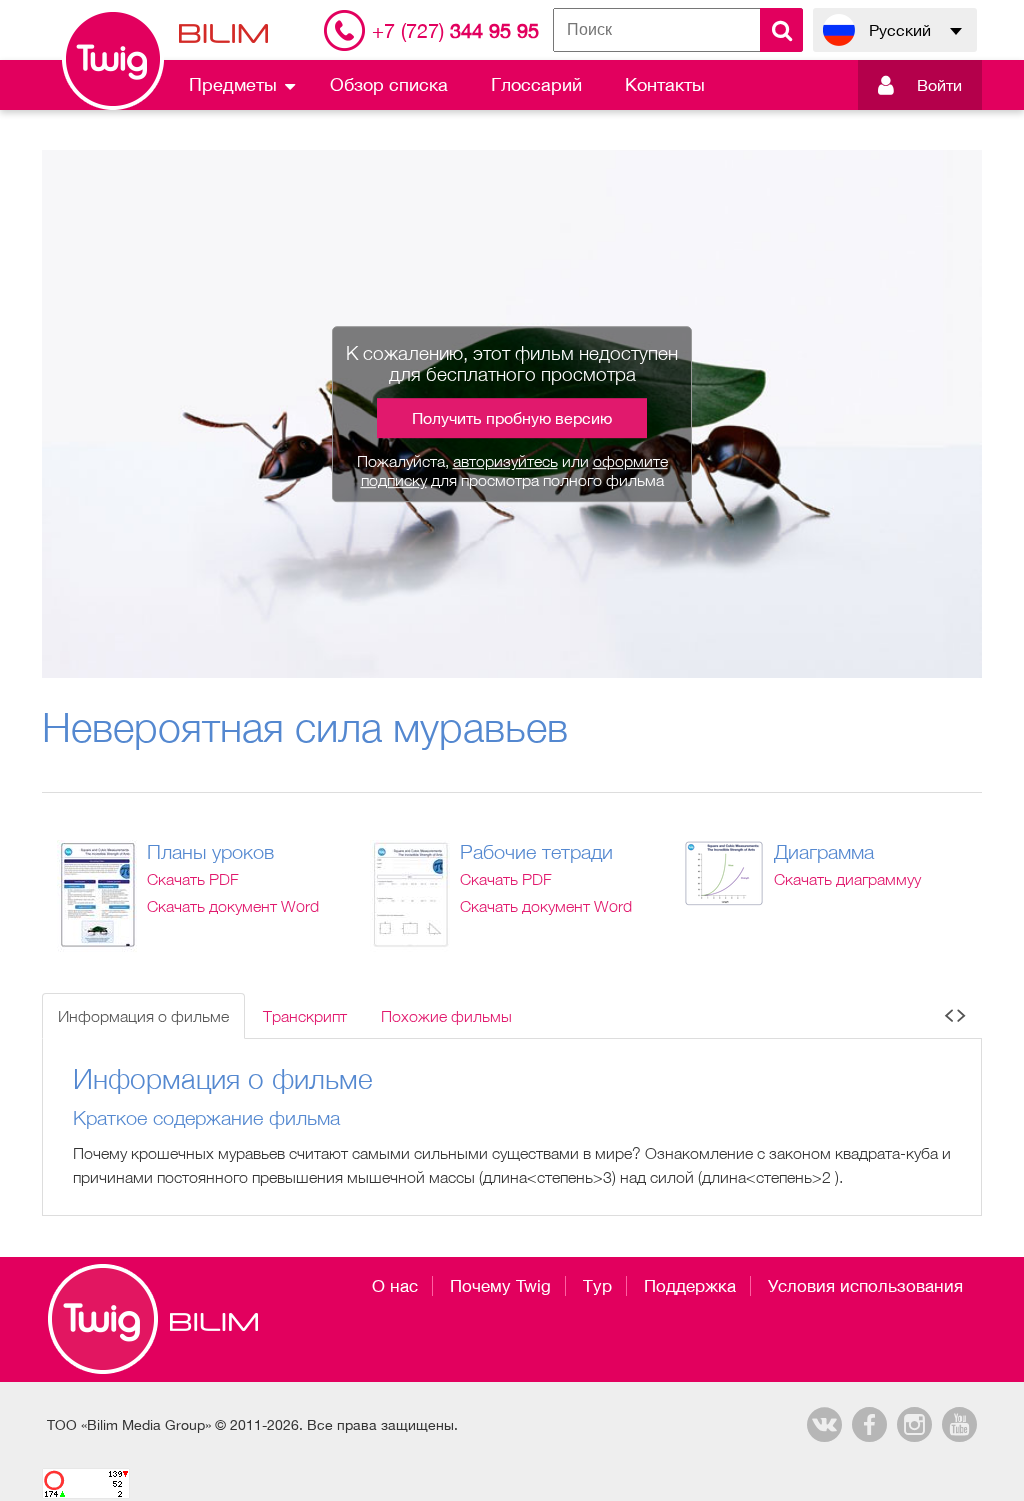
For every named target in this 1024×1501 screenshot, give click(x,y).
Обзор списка (389, 84)
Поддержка (690, 1286)
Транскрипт (305, 1016)
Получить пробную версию (512, 418)
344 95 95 (455, 30)
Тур (597, 1286)
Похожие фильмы (446, 1016)
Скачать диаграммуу (847, 879)
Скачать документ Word (233, 906)
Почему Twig (500, 1286)
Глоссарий (536, 84)
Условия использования (865, 1286)
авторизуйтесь (505, 461)
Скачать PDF (193, 879)
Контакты (665, 84)
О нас (395, 1286)
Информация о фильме (143, 1016)
